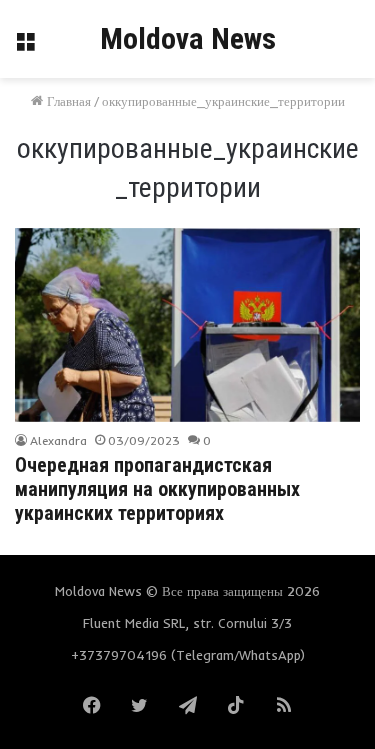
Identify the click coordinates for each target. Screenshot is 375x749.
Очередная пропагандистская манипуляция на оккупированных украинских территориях (157, 489)
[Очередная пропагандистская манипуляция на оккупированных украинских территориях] (187, 325)
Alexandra (58, 440)
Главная (67, 101)
